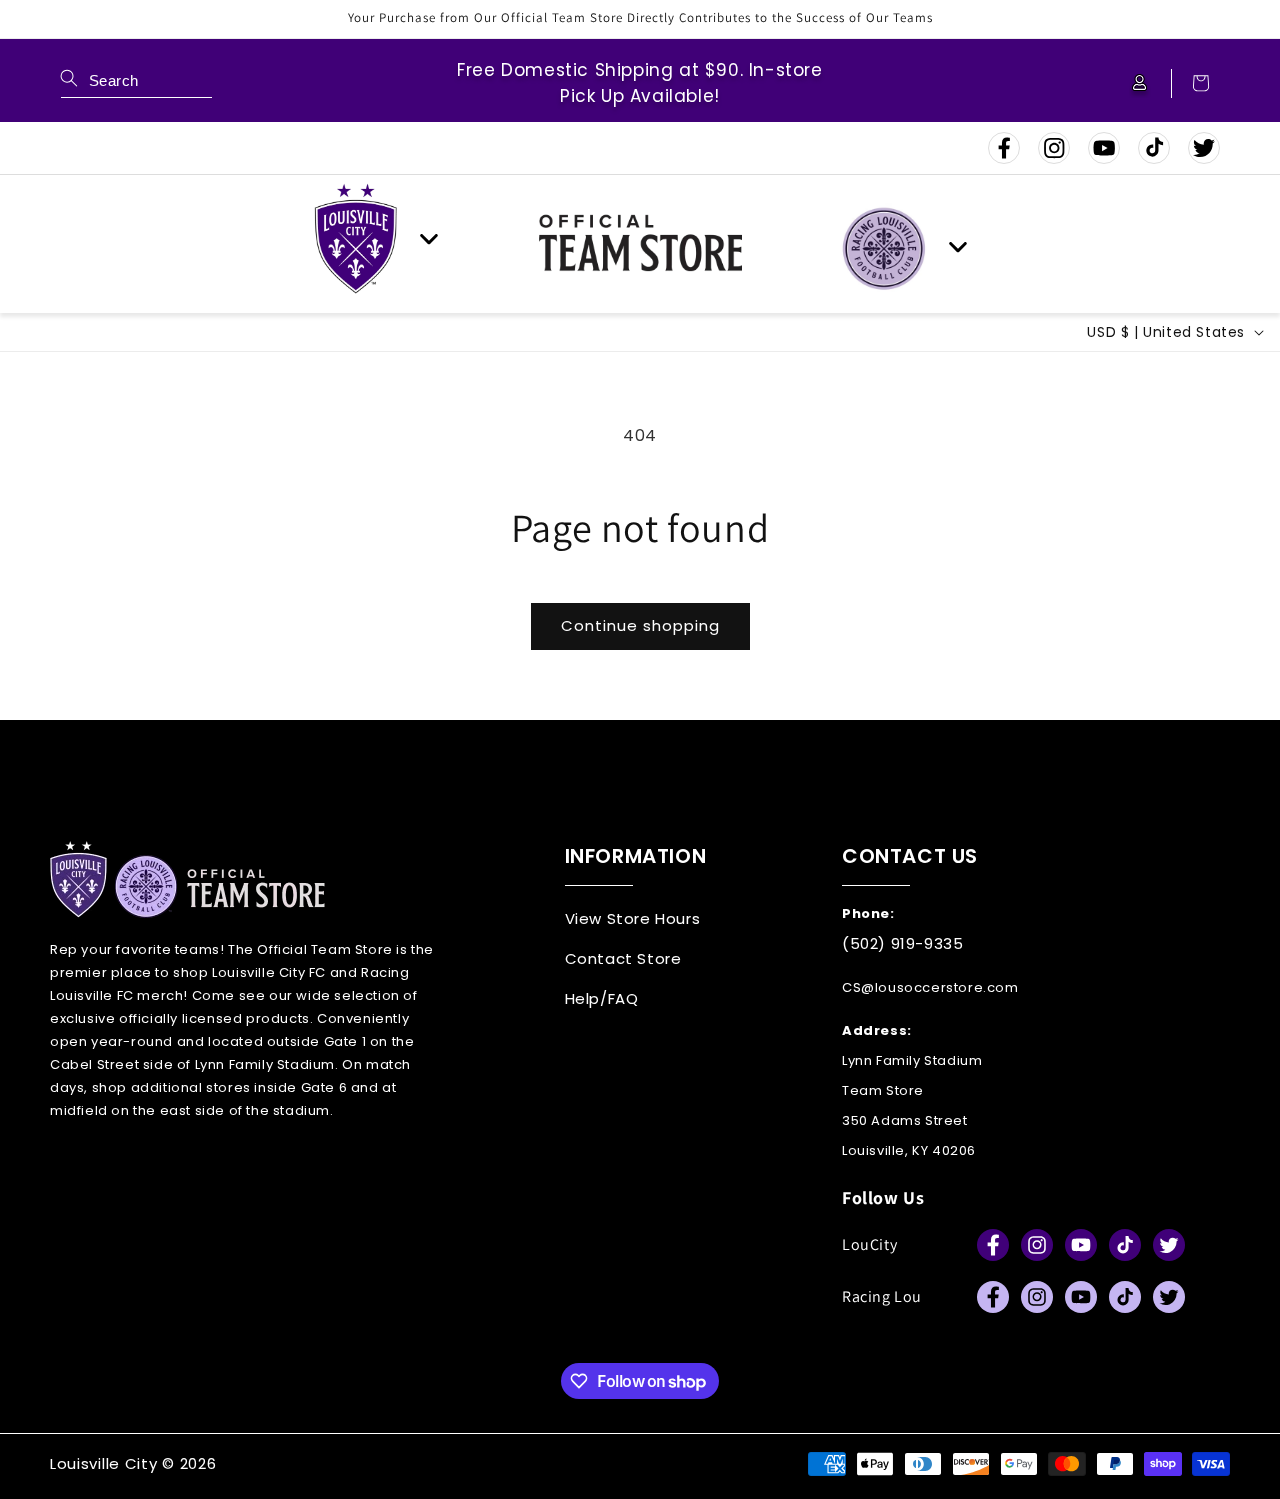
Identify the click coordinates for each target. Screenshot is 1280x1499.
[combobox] (136, 83)
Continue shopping (640, 625)
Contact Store (623, 958)
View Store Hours (633, 918)
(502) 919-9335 (902, 943)
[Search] (69, 78)
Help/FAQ (602, 998)
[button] (1191, 83)
